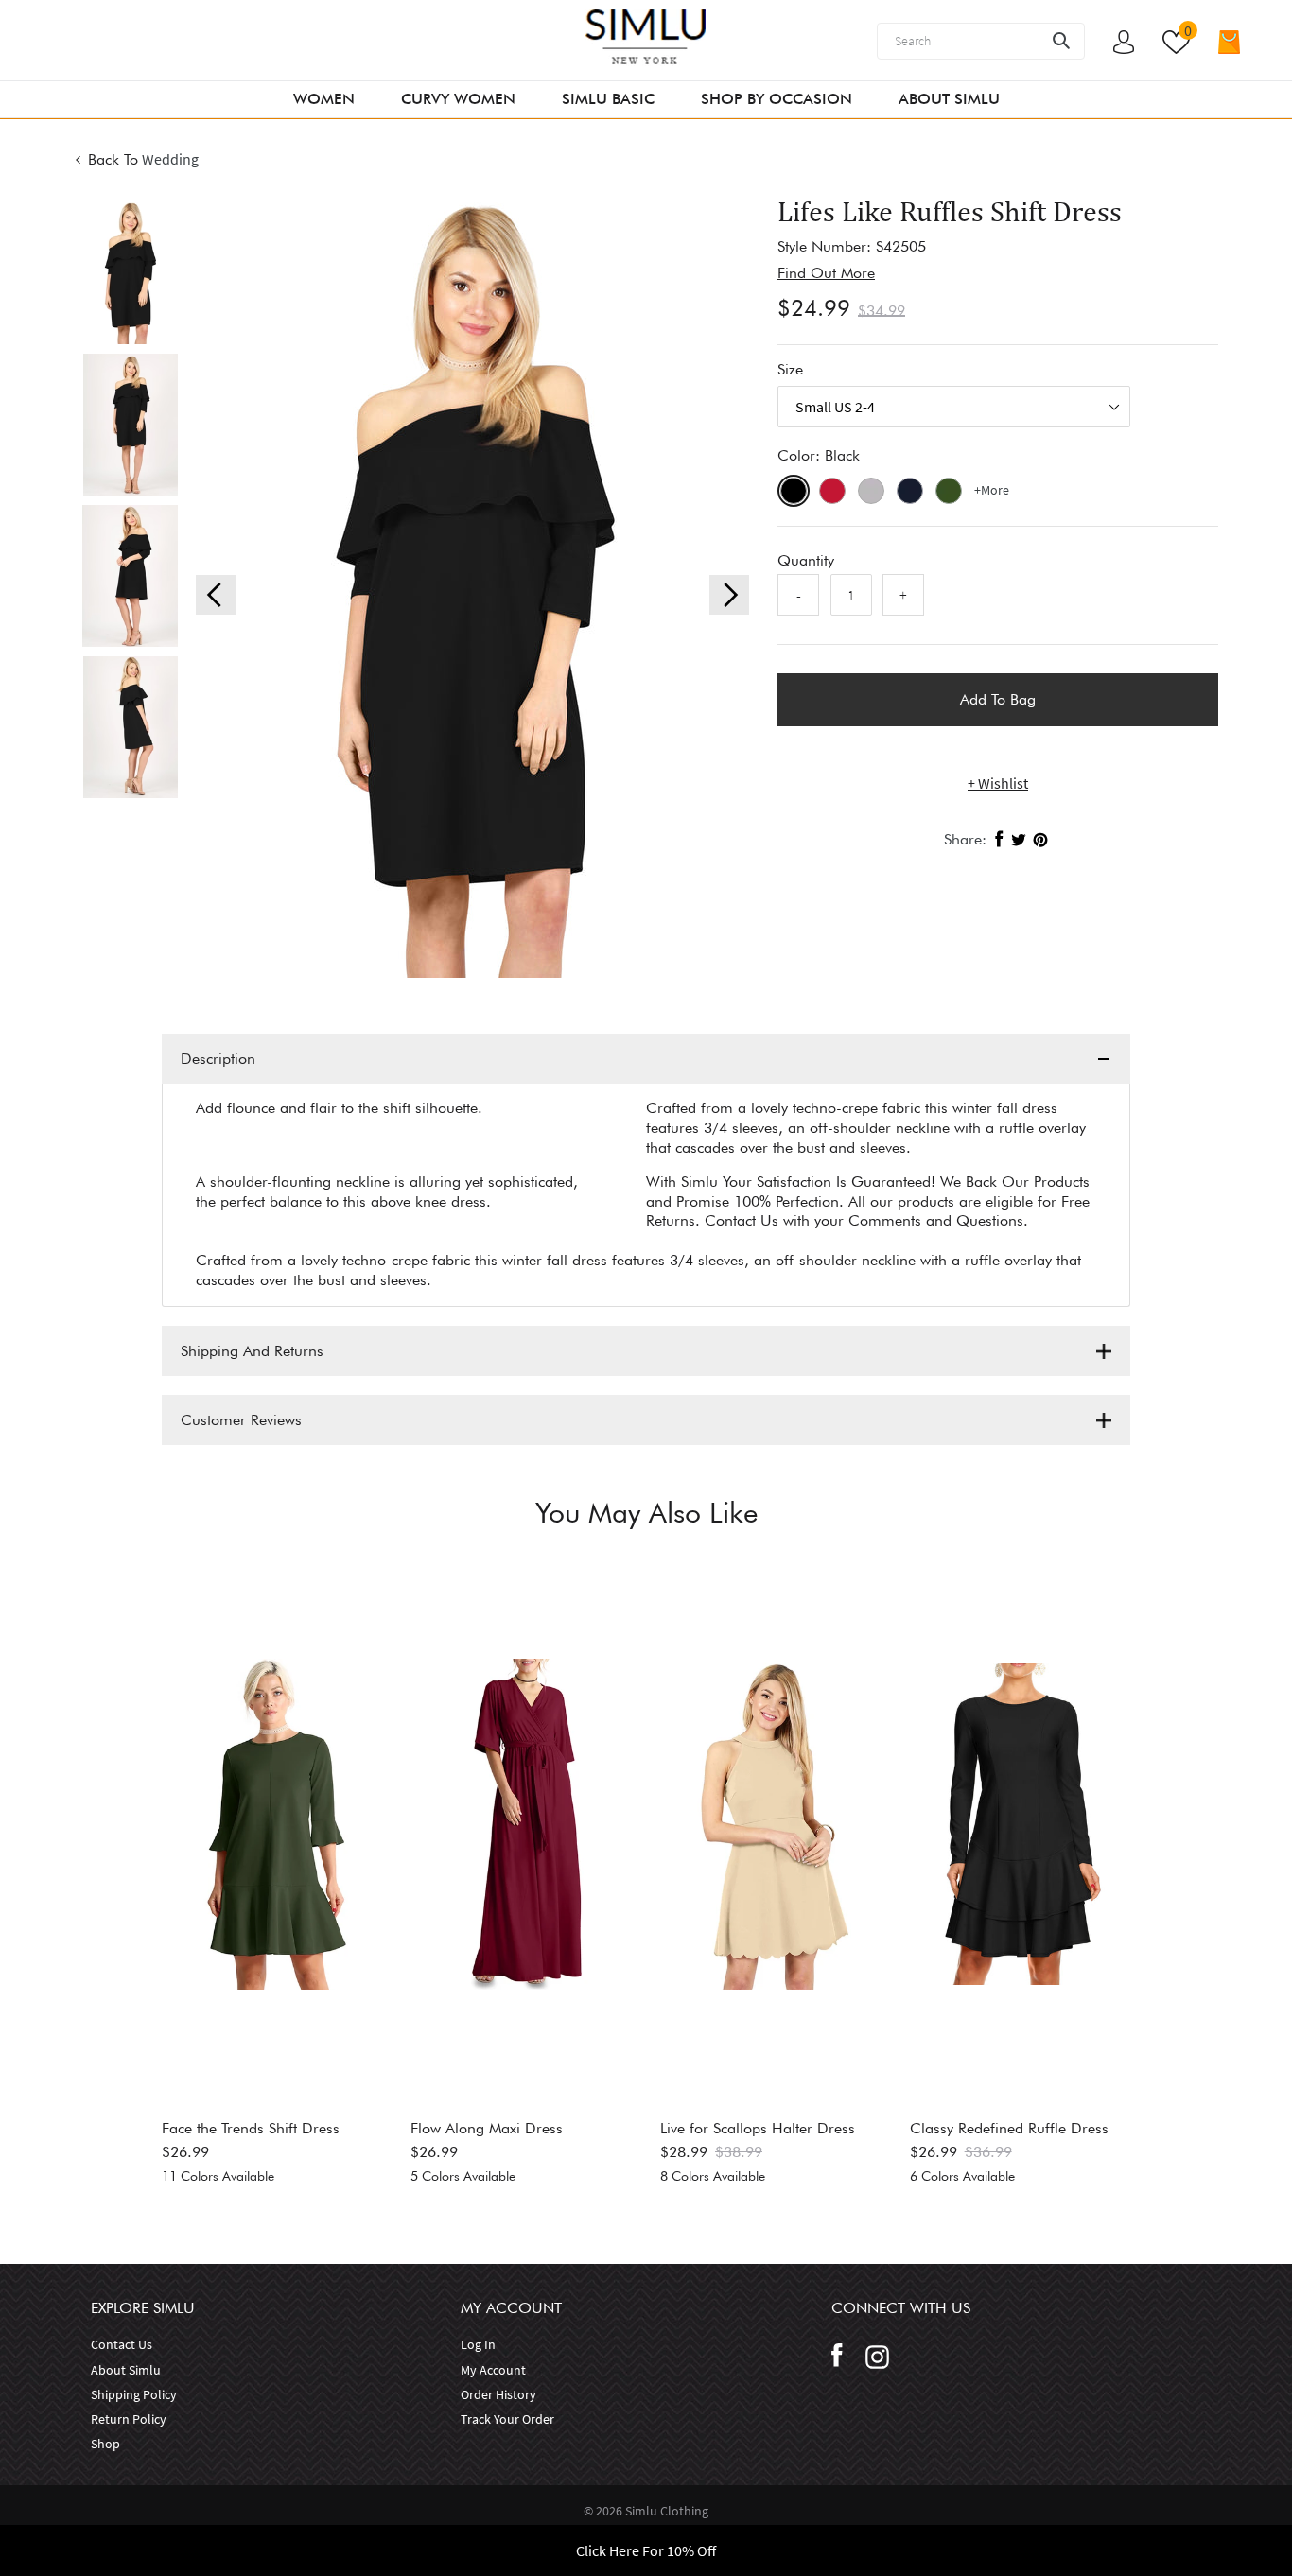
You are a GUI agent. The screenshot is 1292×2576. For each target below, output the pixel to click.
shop (105, 2444)
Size (790, 369)
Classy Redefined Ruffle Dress (1009, 2128)
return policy (129, 2419)
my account (493, 2370)
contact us (122, 2344)
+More (992, 490)
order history (498, 2394)
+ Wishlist (998, 783)
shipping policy (134, 2394)
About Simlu (949, 99)
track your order (507, 2419)
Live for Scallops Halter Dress (758, 2128)
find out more (826, 273)
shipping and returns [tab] (252, 1351)
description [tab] (218, 1059)
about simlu (126, 2370)
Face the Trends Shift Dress (251, 2128)
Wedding (170, 159)
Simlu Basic (608, 99)
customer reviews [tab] (241, 1420)
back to (113, 159)
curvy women (458, 99)
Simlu (643, 2511)
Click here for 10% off (646, 2550)
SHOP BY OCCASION (777, 99)
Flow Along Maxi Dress (487, 2128)
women (324, 99)
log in (478, 2344)
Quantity (806, 560)
